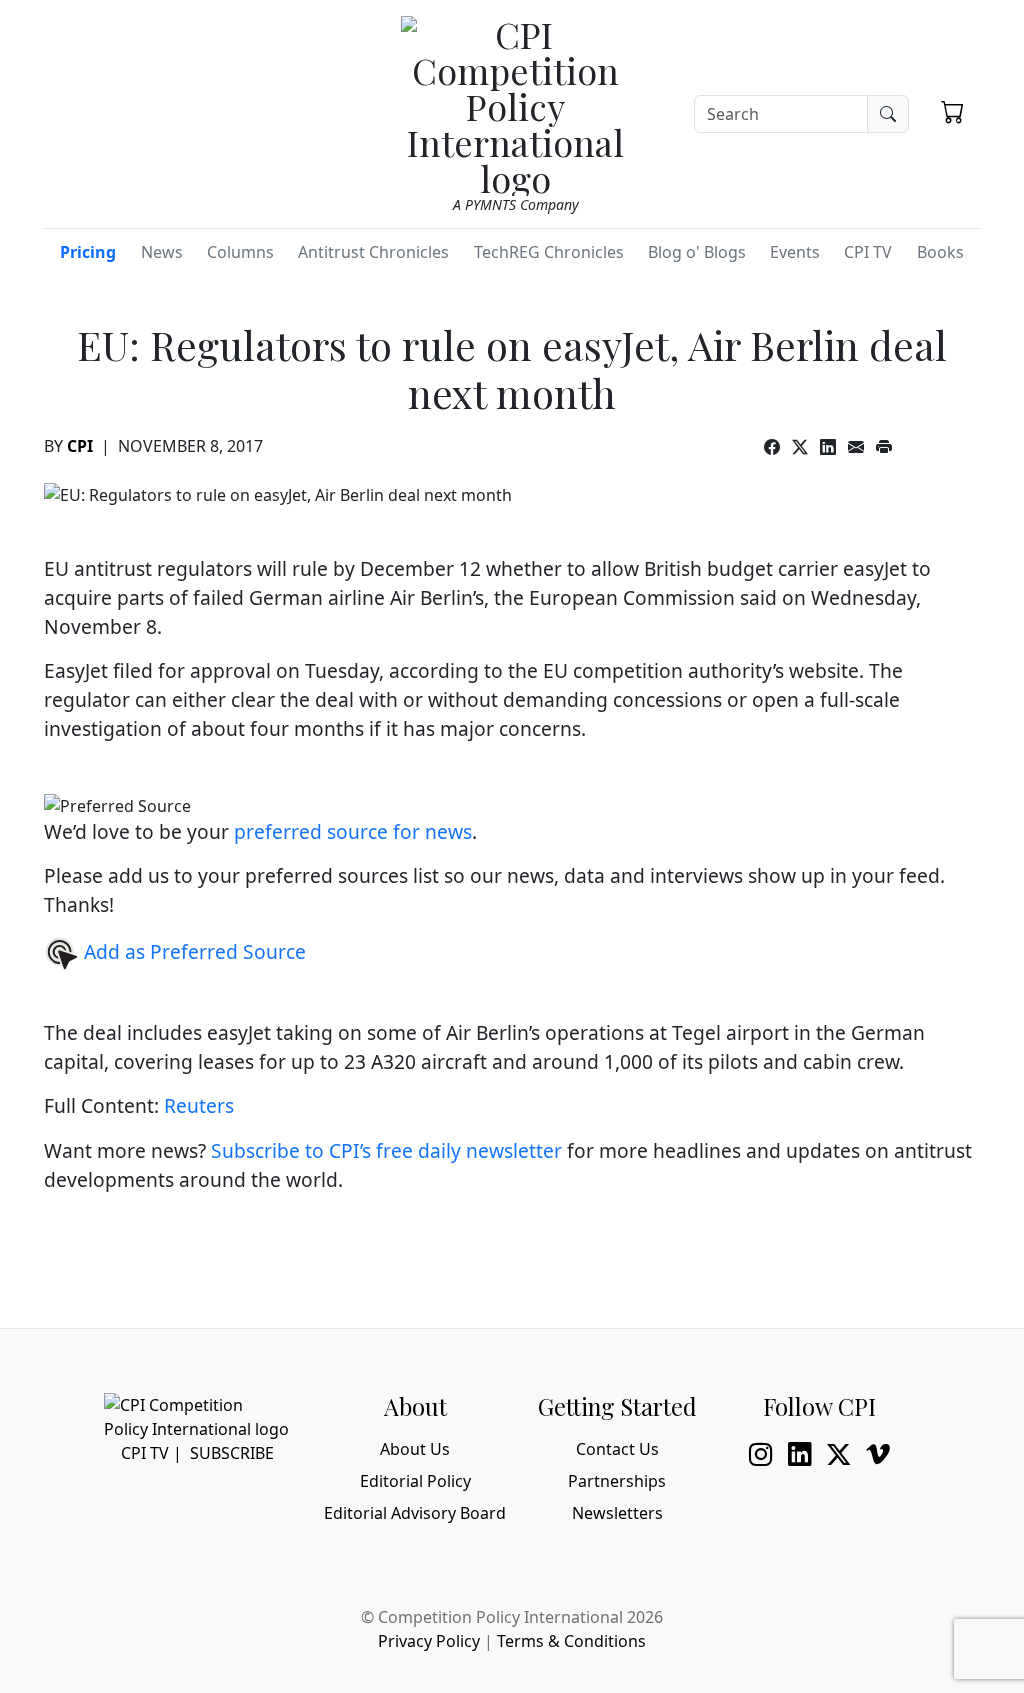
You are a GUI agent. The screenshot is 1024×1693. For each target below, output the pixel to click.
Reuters (201, 1105)
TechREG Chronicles (549, 252)
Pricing (88, 252)
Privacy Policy (429, 1641)
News (162, 252)
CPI (80, 446)
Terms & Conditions (571, 1641)
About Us (415, 1449)
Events (795, 252)
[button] (952, 111)
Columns (240, 252)
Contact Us (617, 1449)
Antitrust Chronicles (373, 252)
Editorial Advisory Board (415, 1513)
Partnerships (617, 1481)
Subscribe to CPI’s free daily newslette (382, 1150)
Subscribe (232, 1453)
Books (940, 252)
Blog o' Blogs (697, 252)
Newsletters (617, 1513)
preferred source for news (353, 831)
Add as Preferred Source (192, 951)
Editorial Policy (415, 1481)
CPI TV (868, 252)
